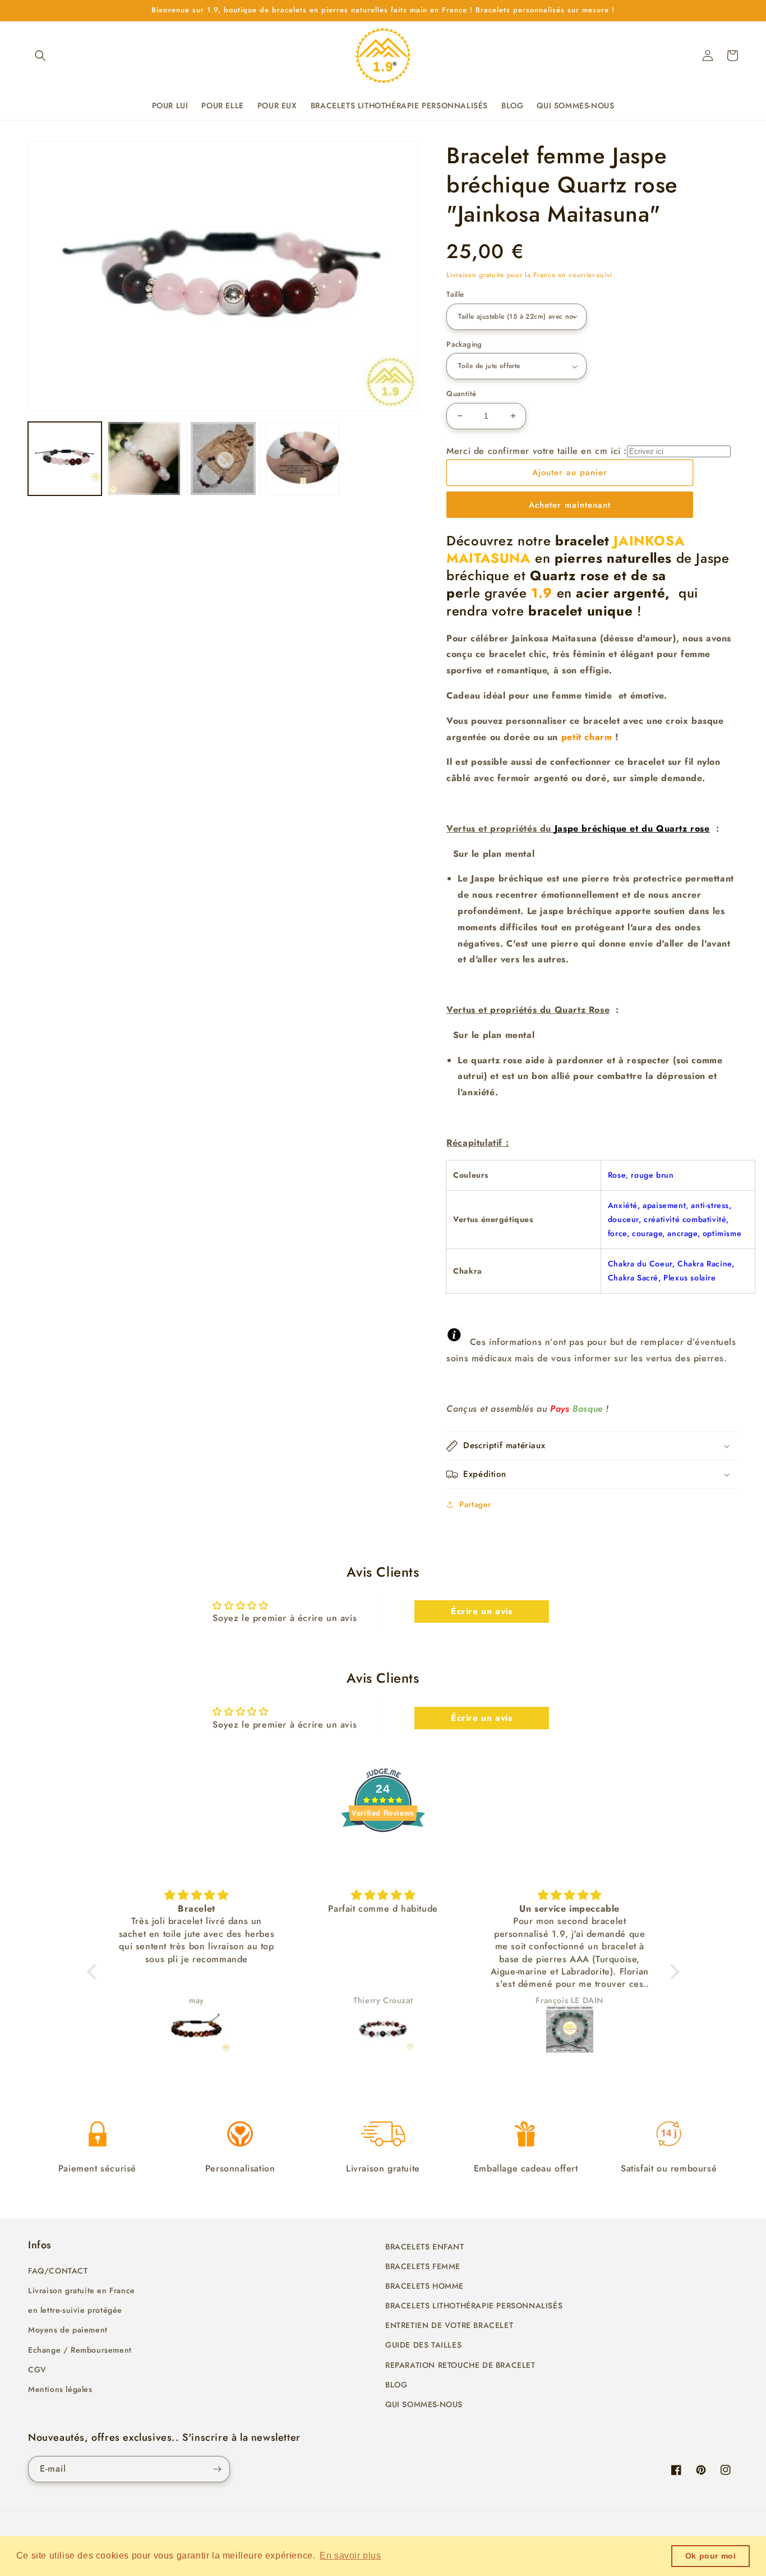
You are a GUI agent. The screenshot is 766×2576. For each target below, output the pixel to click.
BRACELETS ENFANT (425, 2247)
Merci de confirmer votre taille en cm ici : (537, 451)
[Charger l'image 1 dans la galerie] (65, 458)
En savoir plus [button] (350, 2556)
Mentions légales (60, 2389)
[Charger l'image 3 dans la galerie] (223, 458)
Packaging (464, 344)
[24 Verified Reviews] (383, 1852)
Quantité (461, 394)
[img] (142, 1895)
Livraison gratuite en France (82, 2290)
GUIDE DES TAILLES (423, 2345)
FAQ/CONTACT (58, 2271)
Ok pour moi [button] (711, 2556)
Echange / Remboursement (80, 2350)
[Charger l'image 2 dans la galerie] (144, 458)
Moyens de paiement (68, 2330)
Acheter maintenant (570, 505)
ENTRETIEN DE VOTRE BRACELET (449, 2325)
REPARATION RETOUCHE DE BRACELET (460, 2365)
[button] (40, 56)
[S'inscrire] (217, 2469)
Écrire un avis (481, 1611)
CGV (37, 2370)
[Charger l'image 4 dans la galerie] (303, 458)
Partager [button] (475, 1504)
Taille (455, 294)
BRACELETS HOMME (424, 2286)
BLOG (396, 2385)
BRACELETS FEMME (423, 2266)
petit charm (587, 737)
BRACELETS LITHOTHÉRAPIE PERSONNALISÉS (474, 2306)
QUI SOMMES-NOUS (424, 2404)
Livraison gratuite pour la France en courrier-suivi (529, 275)
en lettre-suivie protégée (75, 2310)
